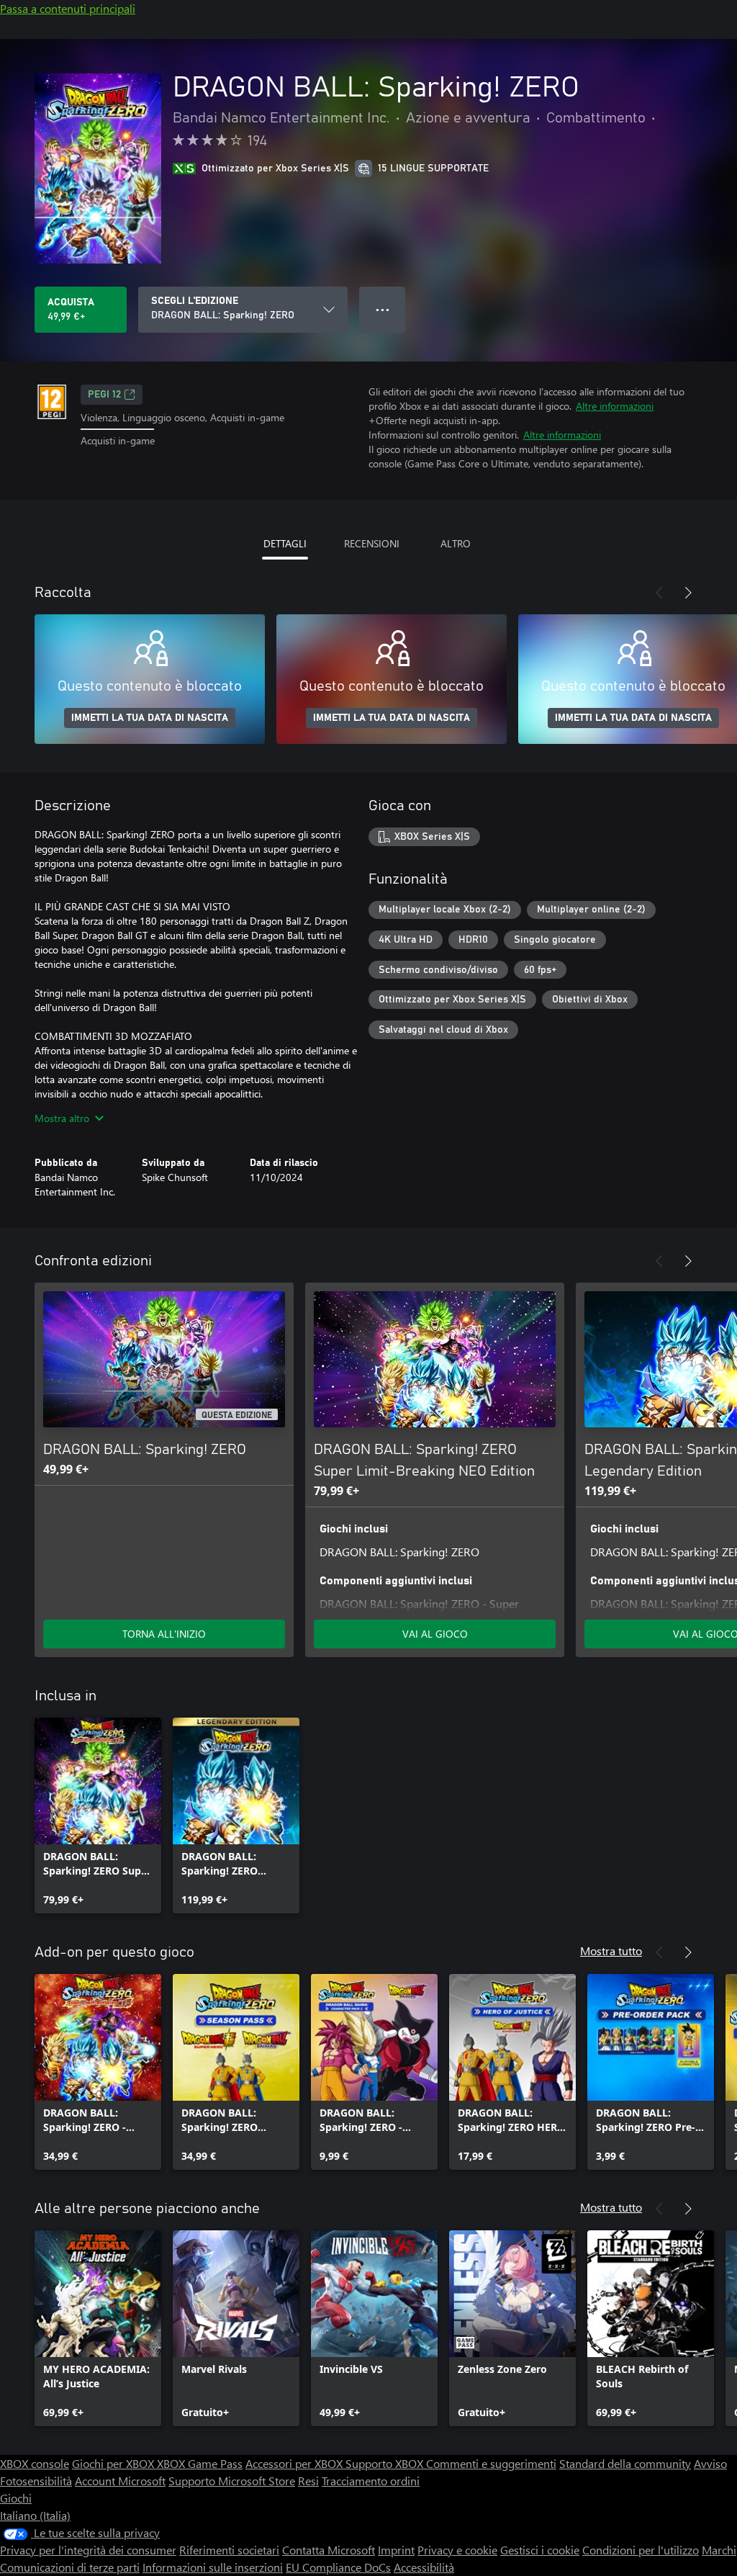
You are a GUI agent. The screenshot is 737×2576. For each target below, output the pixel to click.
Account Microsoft (120, 2481)
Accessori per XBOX (295, 2463)
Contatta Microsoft (329, 2550)
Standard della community (625, 2463)
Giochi (16, 2498)
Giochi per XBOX (114, 2463)
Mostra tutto (611, 1951)
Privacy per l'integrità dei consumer (88, 2550)
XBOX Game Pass (200, 2463)
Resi (308, 2481)
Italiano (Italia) (35, 2515)
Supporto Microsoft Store (232, 2481)
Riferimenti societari (229, 2550)
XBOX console (35, 2463)
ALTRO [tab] (456, 543)
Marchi (719, 2550)
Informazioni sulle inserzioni (213, 2567)
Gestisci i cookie (540, 2550)
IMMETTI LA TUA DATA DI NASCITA (150, 718)
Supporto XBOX (386, 2463)
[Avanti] (688, 593)
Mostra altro (62, 1118)
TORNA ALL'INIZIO (164, 1634)
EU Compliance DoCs (338, 2567)
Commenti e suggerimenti (491, 2463)
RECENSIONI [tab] (372, 543)
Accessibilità (424, 2567)
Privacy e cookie (457, 2550)
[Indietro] (659, 593)
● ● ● (383, 309)
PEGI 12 (104, 395)
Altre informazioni (615, 406)
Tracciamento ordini (371, 2481)
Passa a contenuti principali (68, 8)
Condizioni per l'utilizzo (641, 2550)
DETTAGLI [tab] (285, 543)
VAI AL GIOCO (435, 1634)
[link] (98, 1816)
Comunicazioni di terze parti (70, 2567)
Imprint (396, 2550)
